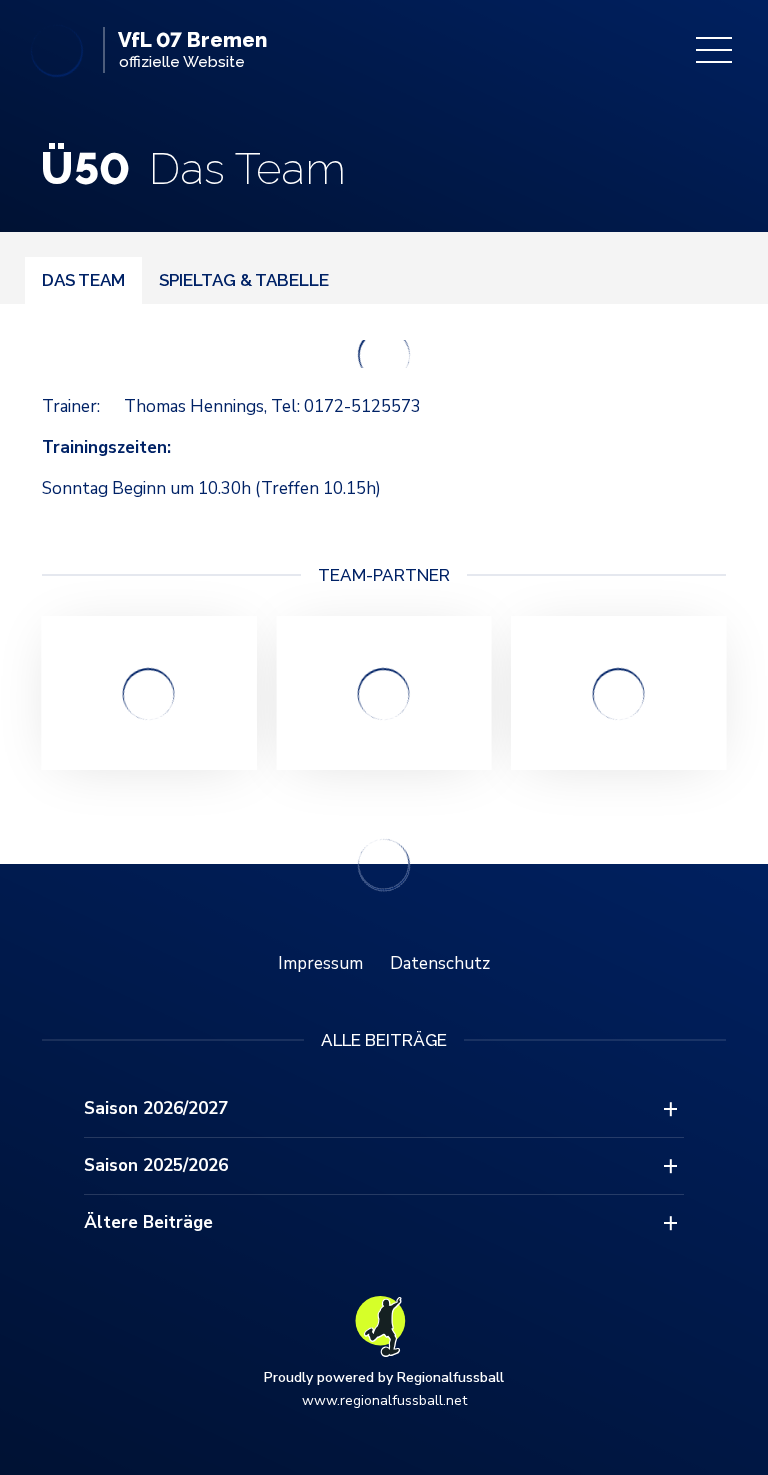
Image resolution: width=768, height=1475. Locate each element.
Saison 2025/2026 (156, 1165)
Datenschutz (440, 963)
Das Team (83, 280)
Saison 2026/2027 (156, 1108)
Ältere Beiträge (148, 1222)
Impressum (320, 963)
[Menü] (714, 50)
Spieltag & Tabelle (244, 280)
